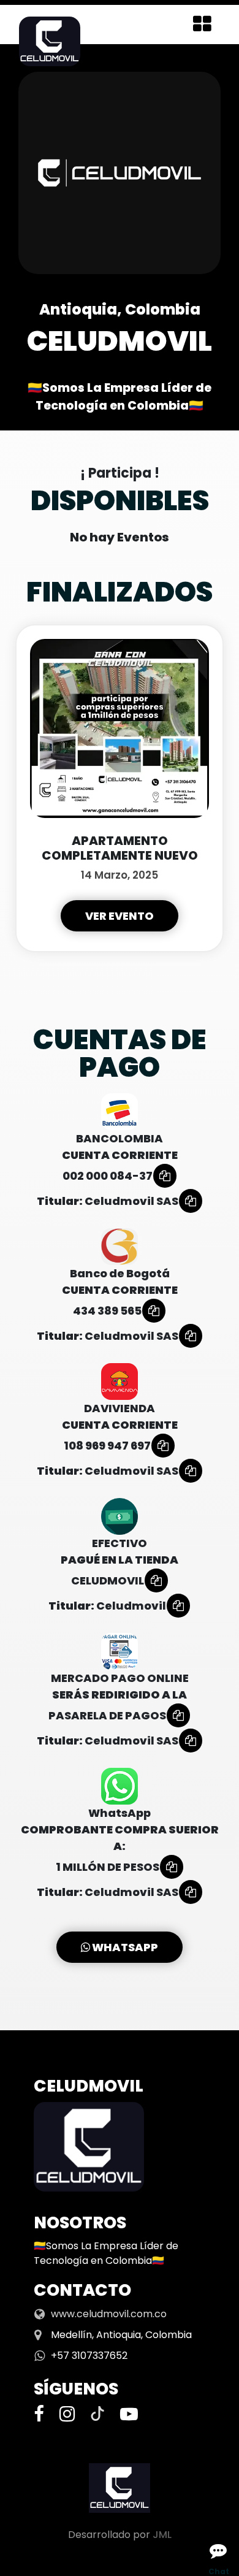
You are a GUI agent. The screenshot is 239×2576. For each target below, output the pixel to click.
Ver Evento (120, 916)
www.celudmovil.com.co (109, 2314)
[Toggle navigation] (202, 25)
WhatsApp (124, 1947)
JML (162, 2535)
